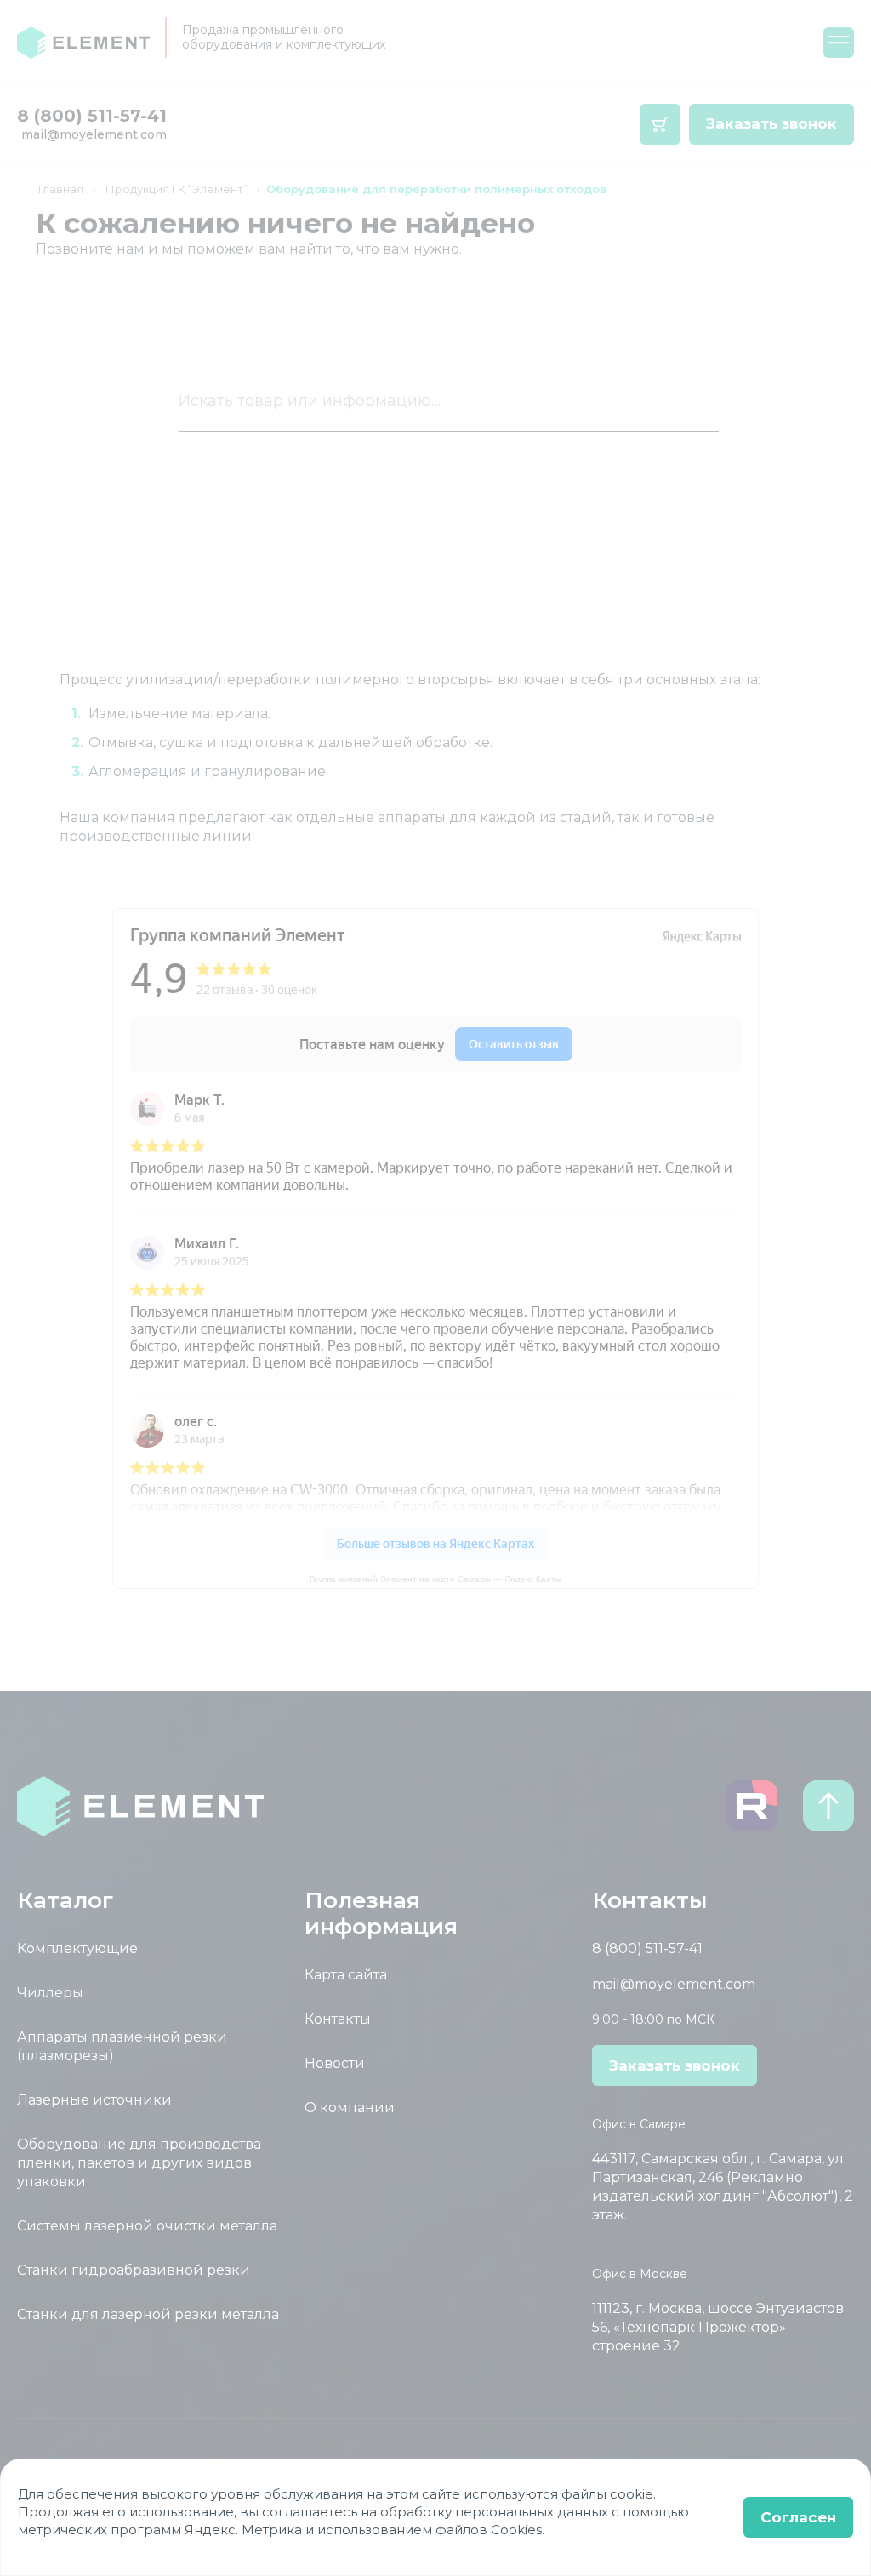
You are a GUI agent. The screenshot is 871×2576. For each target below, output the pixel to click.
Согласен (798, 2517)
